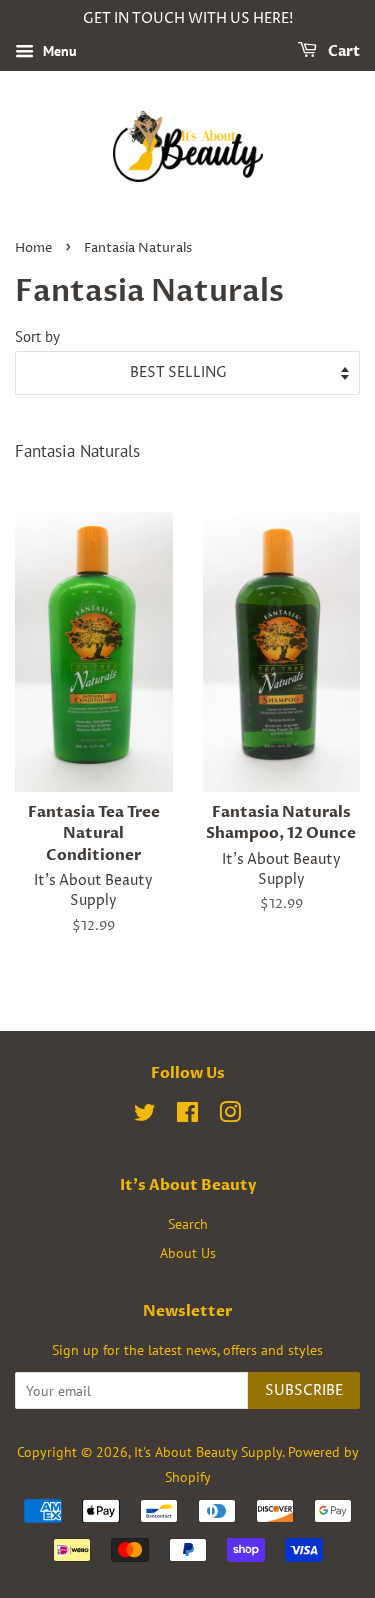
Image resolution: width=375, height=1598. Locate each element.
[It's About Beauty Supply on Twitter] (145, 1115)
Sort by (37, 336)
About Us (188, 1252)
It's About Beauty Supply (208, 1451)
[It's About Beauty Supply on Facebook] (187, 1115)
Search (188, 1223)
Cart (342, 51)
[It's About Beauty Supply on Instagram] (230, 1115)
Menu (58, 51)
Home (33, 248)
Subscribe (304, 1390)
